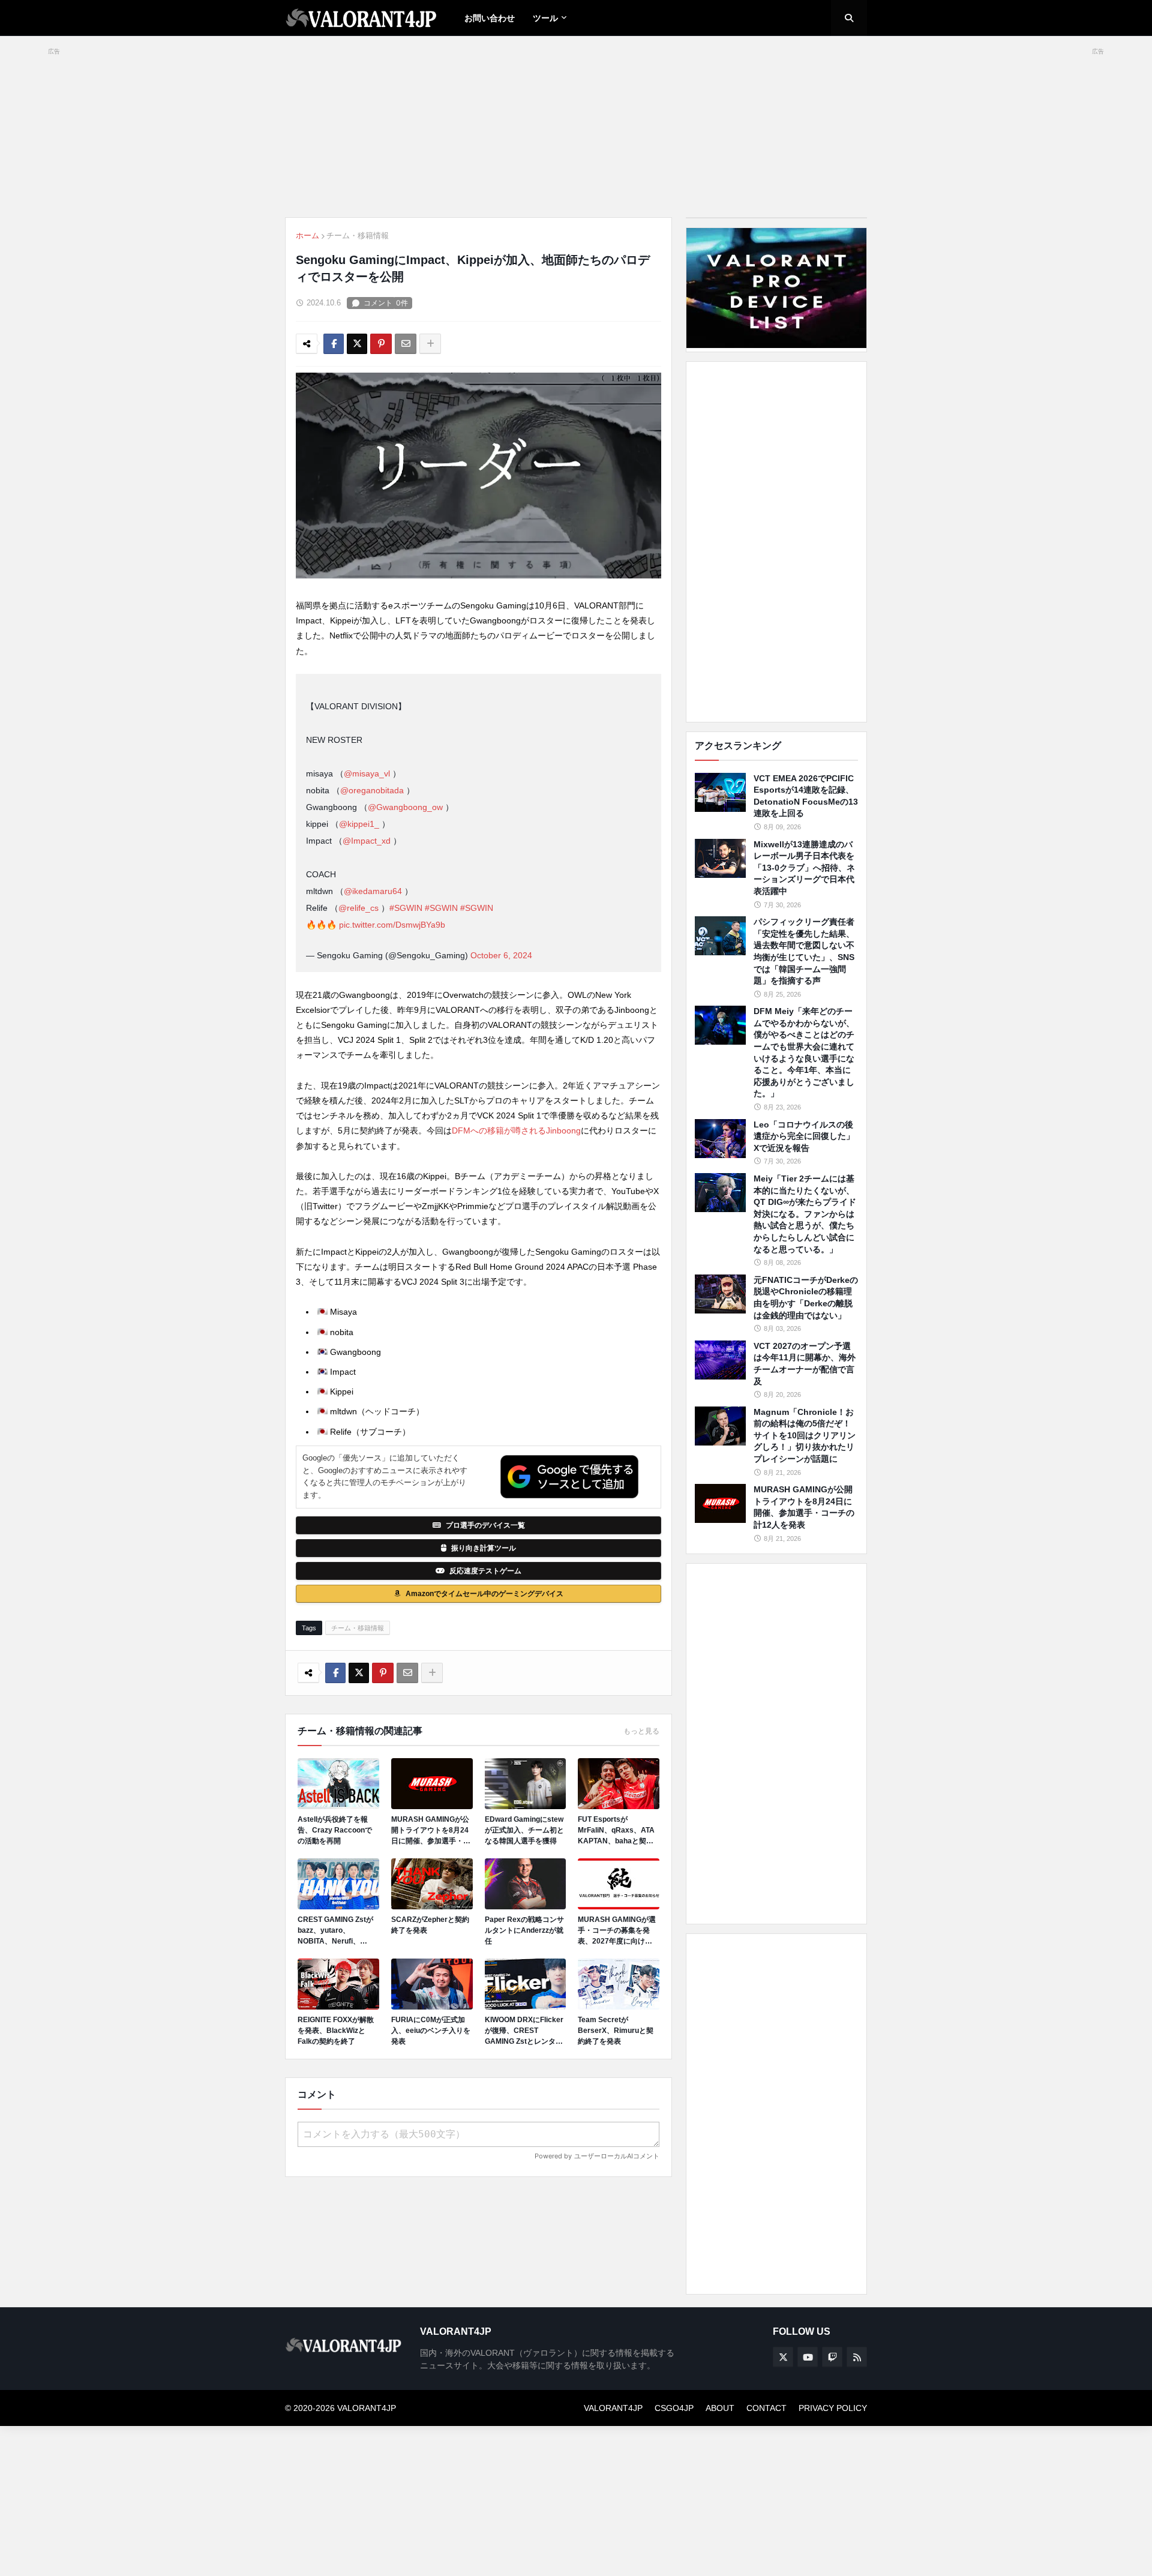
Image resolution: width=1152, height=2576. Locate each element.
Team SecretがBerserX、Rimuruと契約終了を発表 (616, 2031)
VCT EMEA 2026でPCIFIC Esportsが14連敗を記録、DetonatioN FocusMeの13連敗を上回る (806, 796)
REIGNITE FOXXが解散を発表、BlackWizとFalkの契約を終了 (336, 2031)
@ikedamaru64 (373, 891)
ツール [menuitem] (545, 18)
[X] (357, 344)
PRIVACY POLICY (833, 2408)
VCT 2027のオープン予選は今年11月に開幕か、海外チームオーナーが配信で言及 (805, 1364)
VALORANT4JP (613, 2408)
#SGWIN (406, 908)
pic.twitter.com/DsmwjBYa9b (392, 925)
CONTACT (766, 2408)
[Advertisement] (776, 542)
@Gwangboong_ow (405, 807)
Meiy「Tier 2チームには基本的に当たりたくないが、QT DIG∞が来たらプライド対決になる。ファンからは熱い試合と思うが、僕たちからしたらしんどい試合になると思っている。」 (805, 1214)
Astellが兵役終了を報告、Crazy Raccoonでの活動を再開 (335, 1830)
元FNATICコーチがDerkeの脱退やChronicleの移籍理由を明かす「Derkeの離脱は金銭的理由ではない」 (806, 1298)
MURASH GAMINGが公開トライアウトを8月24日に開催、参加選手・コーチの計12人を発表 (431, 1831)
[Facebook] (334, 344)
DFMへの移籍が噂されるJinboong (516, 1130)
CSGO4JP (674, 2408)
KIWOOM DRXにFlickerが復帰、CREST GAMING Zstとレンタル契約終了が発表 (524, 2031)
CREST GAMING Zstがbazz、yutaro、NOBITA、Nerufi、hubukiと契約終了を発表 (338, 1931)
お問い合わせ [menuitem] (490, 18)
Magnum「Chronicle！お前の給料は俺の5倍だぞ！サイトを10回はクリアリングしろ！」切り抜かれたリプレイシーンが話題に (805, 1435)
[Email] (406, 344)
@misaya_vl (367, 773)
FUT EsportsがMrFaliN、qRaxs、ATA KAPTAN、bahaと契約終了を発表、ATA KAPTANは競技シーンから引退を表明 (618, 1831)
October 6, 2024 (501, 955)
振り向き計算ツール (484, 1548)
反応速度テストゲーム (485, 1571)
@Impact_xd (367, 841)
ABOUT (720, 2408)
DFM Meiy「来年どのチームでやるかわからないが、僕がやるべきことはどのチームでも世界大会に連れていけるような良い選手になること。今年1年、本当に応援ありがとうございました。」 (804, 1052)
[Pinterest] (381, 344)
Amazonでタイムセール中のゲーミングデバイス (484, 1594)
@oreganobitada (372, 790)
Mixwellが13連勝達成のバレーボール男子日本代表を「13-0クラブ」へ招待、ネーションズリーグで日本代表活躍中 (804, 868)
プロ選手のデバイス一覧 (485, 1525)
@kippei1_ (359, 824)
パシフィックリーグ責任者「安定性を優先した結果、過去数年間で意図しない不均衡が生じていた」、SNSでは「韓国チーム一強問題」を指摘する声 (804, 951)
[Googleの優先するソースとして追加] (569, 1477)
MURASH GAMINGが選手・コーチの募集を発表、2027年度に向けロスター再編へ (617, 1931)
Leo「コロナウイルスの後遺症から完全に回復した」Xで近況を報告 (804, 1136)
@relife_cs (358, 908)
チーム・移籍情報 (358, 236)
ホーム (307, 236)
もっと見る (641, 1731)
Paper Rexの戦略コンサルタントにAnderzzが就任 (524, 1930)
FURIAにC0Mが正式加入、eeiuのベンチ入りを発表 (431, 2031)
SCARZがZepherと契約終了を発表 (430, 1925)
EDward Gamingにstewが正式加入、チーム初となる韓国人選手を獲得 (524, 1830)
